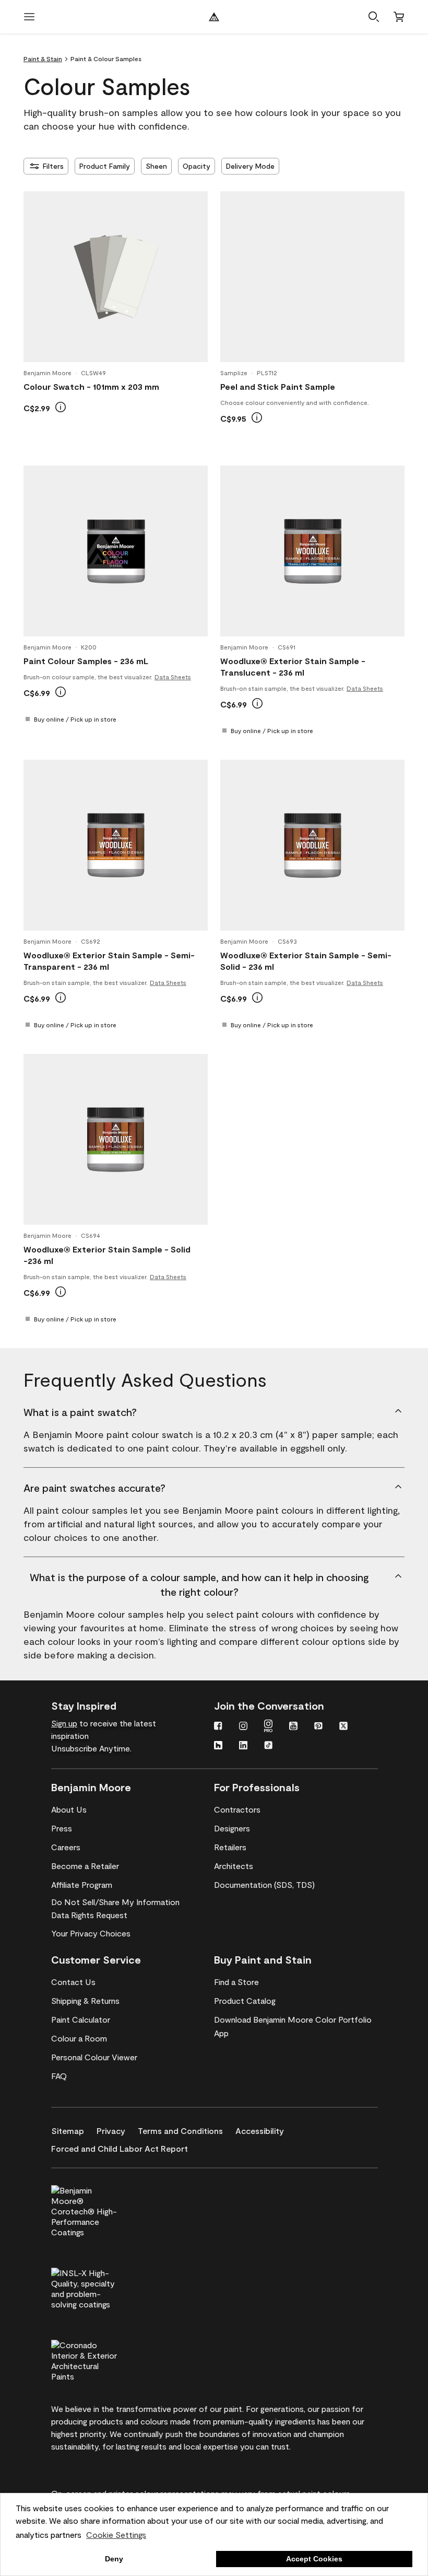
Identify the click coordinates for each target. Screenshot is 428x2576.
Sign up (64, 1723)
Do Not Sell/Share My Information (115, 1902)
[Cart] (399, 17)
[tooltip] (61, 407)
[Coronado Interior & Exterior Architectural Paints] (102, 2359)
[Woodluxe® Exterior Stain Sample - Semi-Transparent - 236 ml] (116, 845)
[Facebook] (218, 1727)
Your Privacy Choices (91, 1933)
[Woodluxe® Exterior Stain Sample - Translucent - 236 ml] (313, 551)
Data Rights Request (89, 1915)
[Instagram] (243, 1727)
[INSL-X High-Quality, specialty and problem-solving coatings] (102, 2287)
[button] (374, 17)
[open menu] (29, 17)
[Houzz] (218, 1746)
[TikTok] (268, 1746)
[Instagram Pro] (268, 1727)
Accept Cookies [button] (314, 2559)
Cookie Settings (116, 2534)
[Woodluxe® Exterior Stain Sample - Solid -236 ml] (116, 1140)
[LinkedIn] (243, 1746)
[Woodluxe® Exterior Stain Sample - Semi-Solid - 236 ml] (313, 845)
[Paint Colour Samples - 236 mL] (116, 551)
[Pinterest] (318, 1727)
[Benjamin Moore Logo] (214, 17)
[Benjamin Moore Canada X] (343, 1727)
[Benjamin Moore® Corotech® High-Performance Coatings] (102, 2210)
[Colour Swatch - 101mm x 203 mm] (116, 277)
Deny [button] (114, 2559)
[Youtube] (293, 1727)
